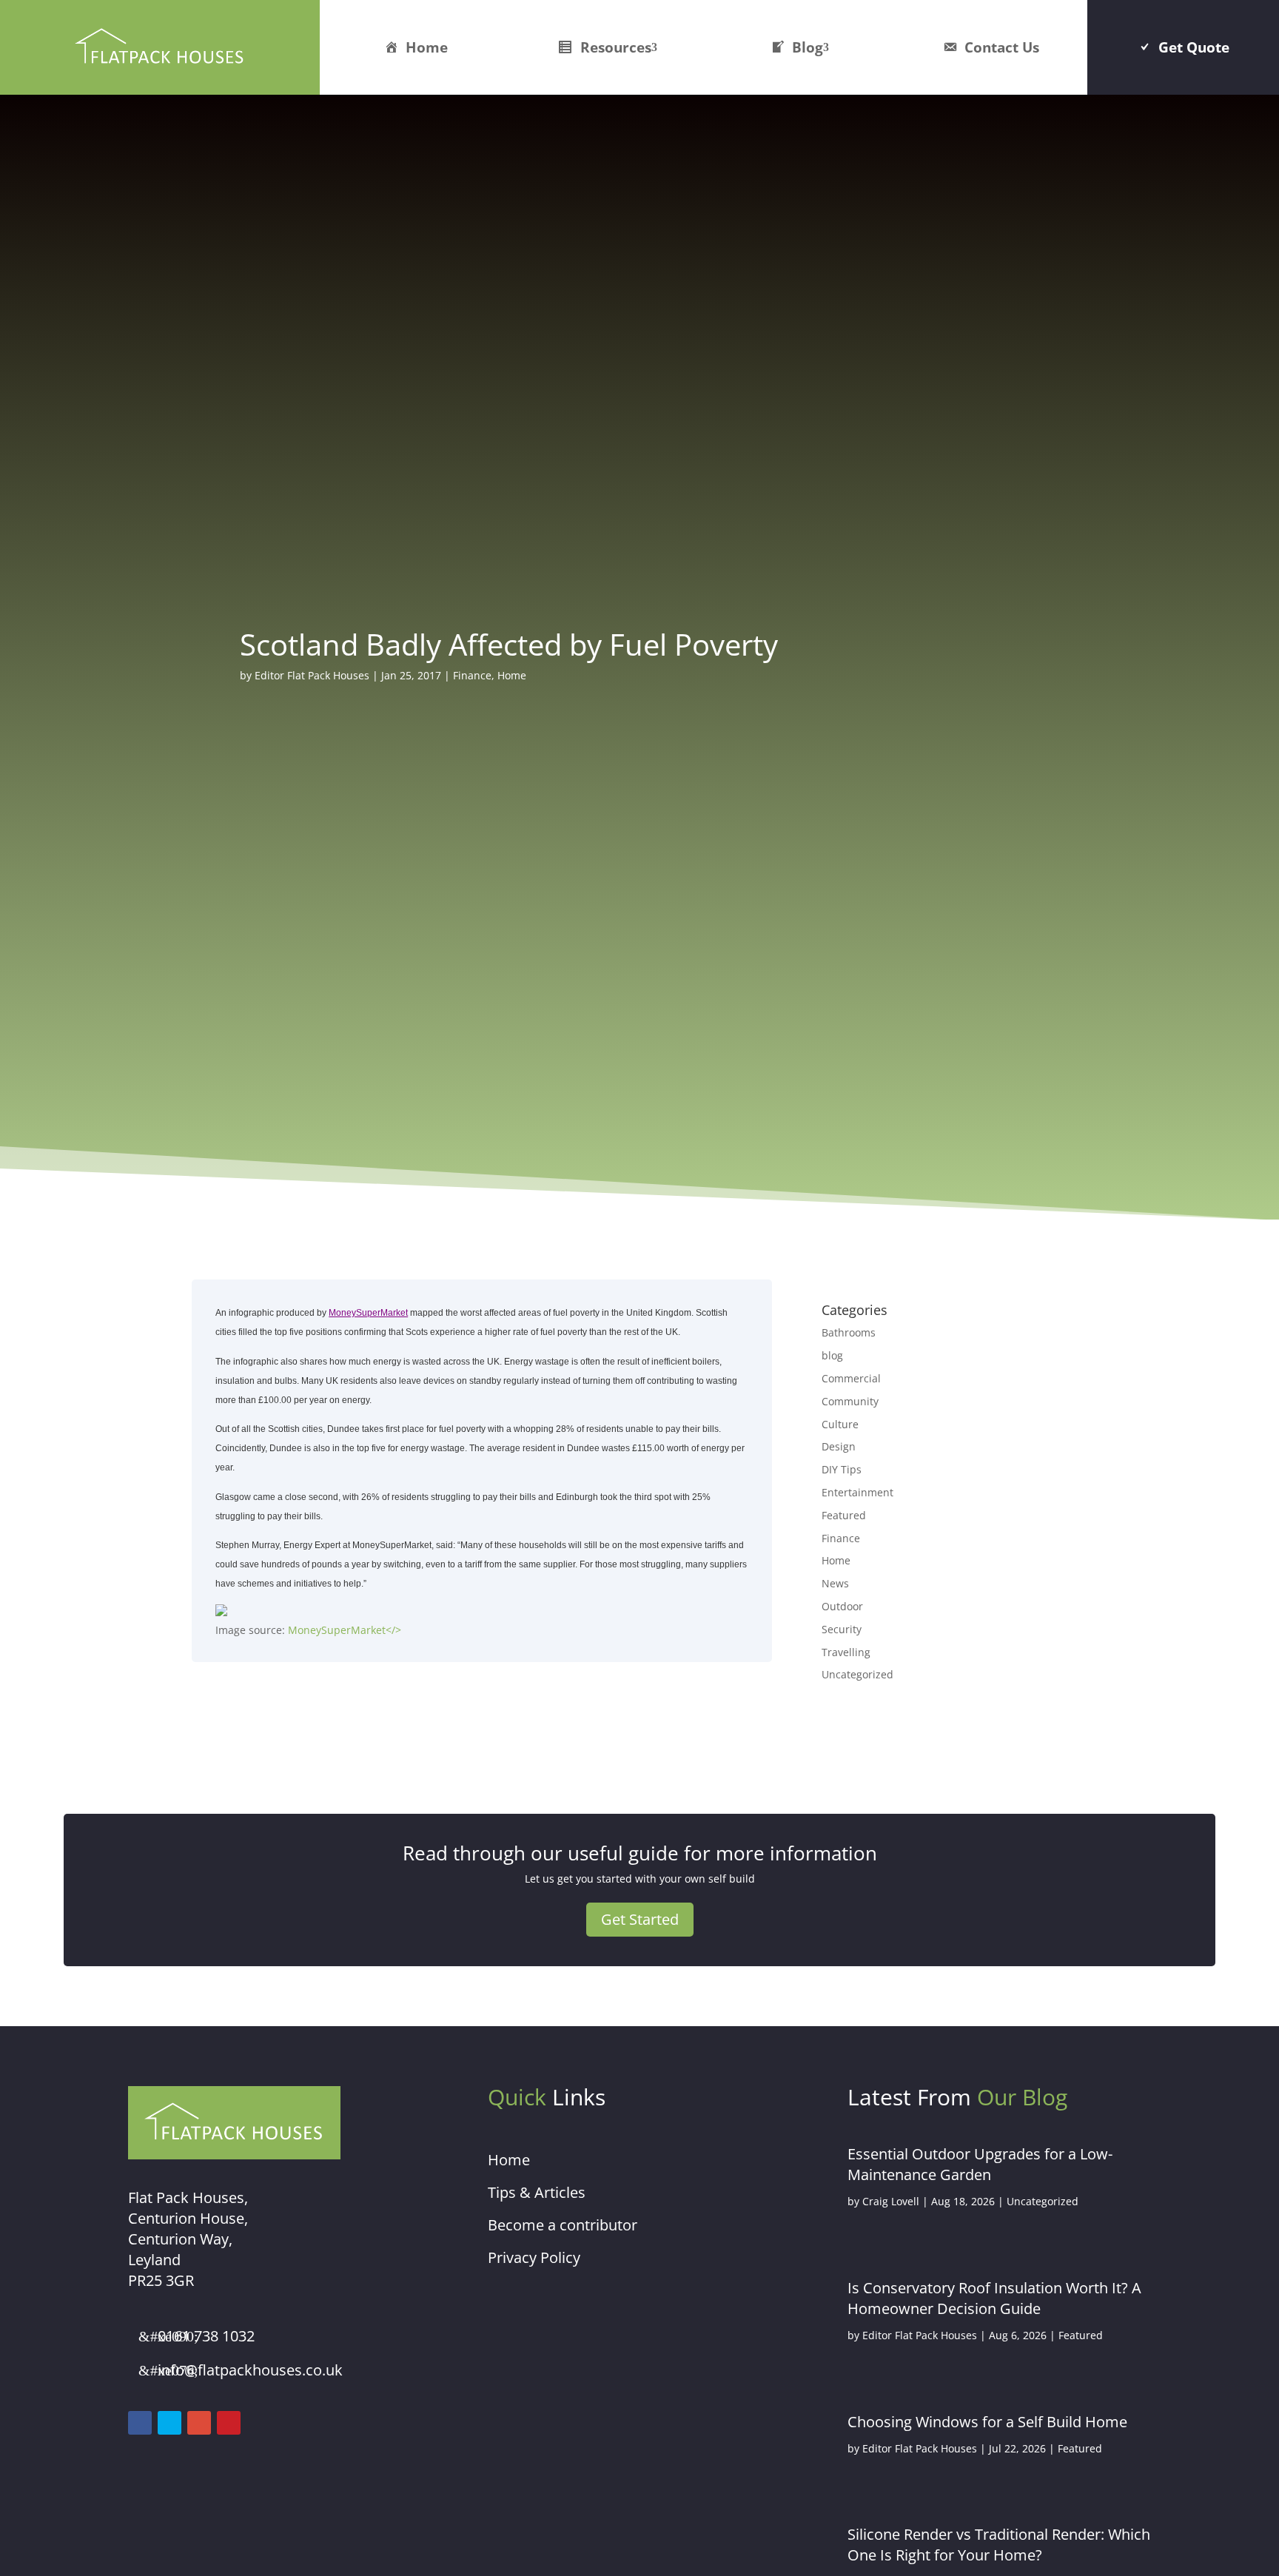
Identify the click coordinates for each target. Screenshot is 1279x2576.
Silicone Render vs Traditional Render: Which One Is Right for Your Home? (999, 2545)
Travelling (846, 1652)
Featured (844, 1515)
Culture (840, 1424)
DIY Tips (842, 1469)
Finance (472, 675)
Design (839, 1446)
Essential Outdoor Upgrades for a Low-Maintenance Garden (980, 2164)
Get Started (640, 1919)
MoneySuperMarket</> (345, 1630)
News (835, 1583)
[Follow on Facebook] (140, 2423)
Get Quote (1194, 47)
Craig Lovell (891, 2201)
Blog (808, 47)
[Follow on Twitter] (169, 2423)
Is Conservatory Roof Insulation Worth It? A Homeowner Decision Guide (994, 2298)
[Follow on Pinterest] (229, 2423)
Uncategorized (857, 1674)
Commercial (851, 1378)
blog (832, 1355)
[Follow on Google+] (199, 2423)
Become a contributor (563, 2225)
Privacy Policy (534, 2257)
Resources (616, 47)
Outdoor (842, 1606)
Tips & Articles (537, 2192)
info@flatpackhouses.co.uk (250, 2370)
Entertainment (857, 1492)
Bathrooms (849, 1332)
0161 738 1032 (206, 2336)
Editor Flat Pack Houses (312, 675)
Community (850, 1401)
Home (427, 47)
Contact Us (1002, 47)
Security (842, 1629)
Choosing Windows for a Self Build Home (987, 2422)
